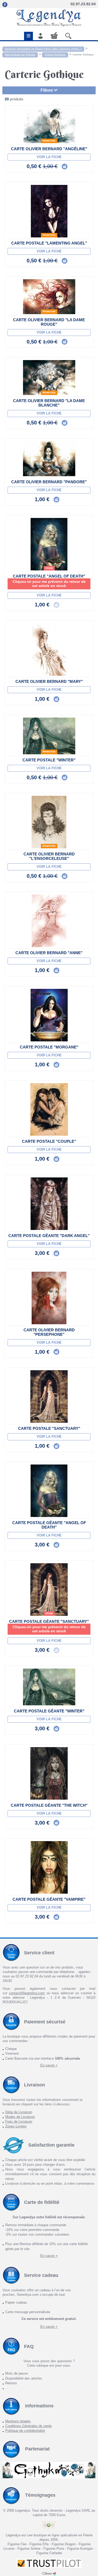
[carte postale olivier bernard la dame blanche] (49, 378)
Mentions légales (18, 2421)
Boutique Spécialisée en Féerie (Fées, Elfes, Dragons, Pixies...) (43, 49)
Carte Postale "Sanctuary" (49, 1428)
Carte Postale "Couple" (49, 1141)
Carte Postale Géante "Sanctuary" (49, 1621)
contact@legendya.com (27, 1993)
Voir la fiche (49, 157)
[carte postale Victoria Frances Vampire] (49, 1867)
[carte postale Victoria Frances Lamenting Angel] (49, 211)
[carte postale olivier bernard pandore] (49, 459)
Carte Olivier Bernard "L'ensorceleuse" (49, 856)
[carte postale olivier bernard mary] (49, 650)
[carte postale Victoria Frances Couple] (49, 1109)
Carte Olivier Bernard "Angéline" (49, 149)
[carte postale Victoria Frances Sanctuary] (49, 1396)
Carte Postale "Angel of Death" (49, 576)
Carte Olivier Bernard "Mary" (49, 681)
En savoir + (49, 2065)
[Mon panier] (54, 35)
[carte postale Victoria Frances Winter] (49, 736)
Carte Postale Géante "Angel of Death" (49, 1525)
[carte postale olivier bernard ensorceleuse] (49, 822)
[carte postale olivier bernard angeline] (49, 126)
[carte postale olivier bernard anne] (49, 921)
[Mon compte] (41, 36)
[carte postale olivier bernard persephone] (49, 1298)
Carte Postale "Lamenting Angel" (49, 243)
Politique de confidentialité (25, 2431)
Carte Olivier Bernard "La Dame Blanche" (49, 403)
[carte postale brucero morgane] (49, 1015)
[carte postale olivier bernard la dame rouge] (49, 297)
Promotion (49, 141)
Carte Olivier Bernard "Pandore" (49, 482)
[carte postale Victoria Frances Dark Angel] (49, 1204)
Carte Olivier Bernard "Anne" (49, 953)
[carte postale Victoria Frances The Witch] (49, 1773)
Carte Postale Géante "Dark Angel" (49, 1236)
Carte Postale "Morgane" (49, 1047)
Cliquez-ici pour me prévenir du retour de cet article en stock (49, 584)
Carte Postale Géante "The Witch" (49, 1805)
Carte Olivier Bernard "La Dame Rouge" (49, 322)
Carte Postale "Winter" (49, 760)
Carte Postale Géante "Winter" (49, 1711)
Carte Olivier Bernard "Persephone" (49, 1332)
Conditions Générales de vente (28, 2426)
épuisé (49, 568)
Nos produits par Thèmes (20, 54)
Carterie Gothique (83, 54)
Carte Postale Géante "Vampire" (49, 1899)
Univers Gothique (55, 54)
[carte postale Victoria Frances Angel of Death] (49, 544)
